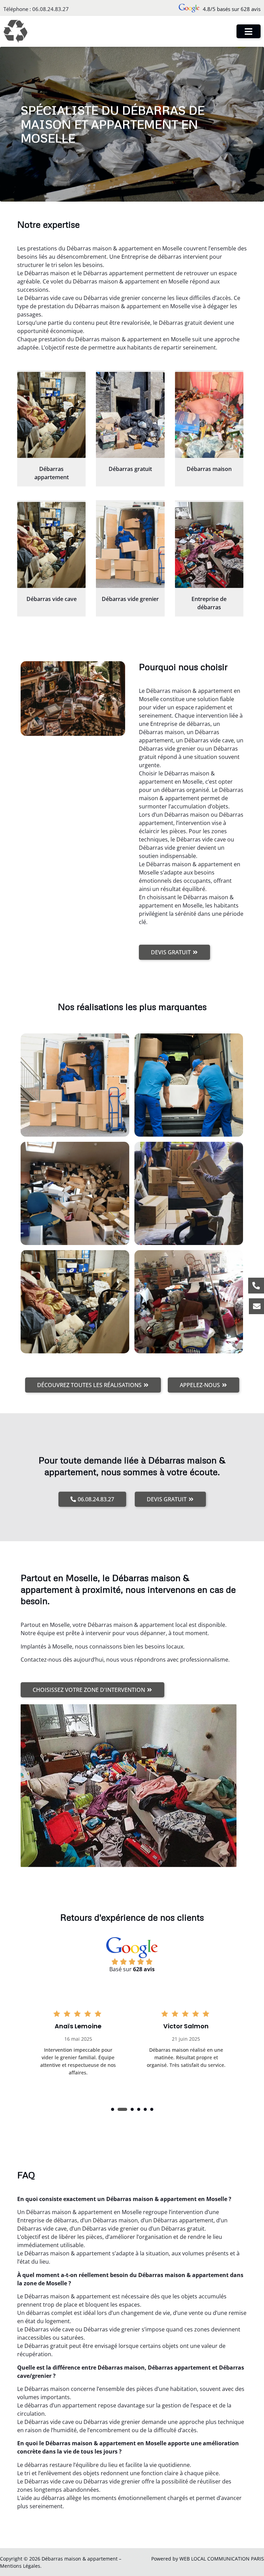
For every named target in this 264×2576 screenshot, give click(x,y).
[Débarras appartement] (51, 415)
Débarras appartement (52, 473)
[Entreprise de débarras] (209, 545)
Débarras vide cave (52, 599)
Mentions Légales (20, 2566)
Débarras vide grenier (130, 599)
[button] (113, 2109)
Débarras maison (209, 469)
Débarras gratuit (130, 469)
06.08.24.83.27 (51, 9)
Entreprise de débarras (209, 603)
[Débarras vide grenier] (130, 545)
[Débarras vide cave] (51, 545)
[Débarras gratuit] (130, 415)
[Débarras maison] (209, 415)
